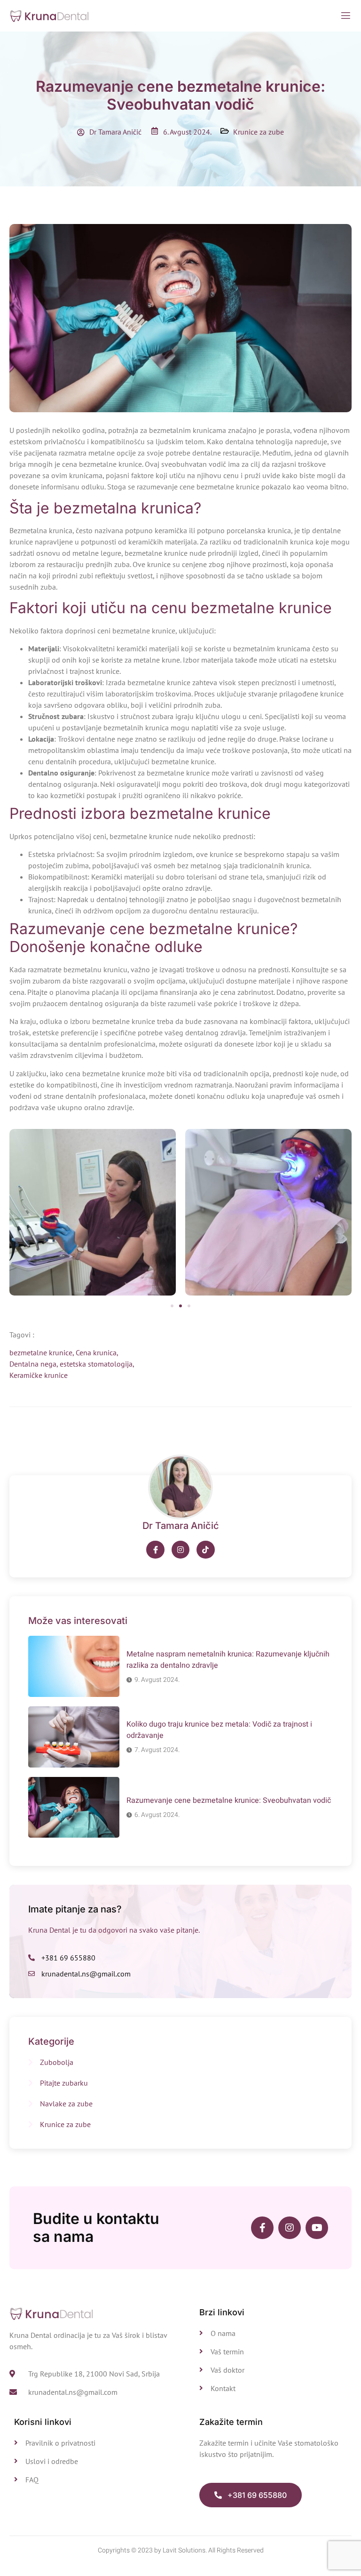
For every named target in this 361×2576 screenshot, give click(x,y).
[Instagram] (180, 1550)
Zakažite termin (231, 2422)
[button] (172, 1306)
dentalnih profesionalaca (106, 1096)
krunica (61, 530)
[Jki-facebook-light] (155, 1550)
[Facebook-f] (262, 2228)
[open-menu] (346, 16)
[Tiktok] (205, 1550)
